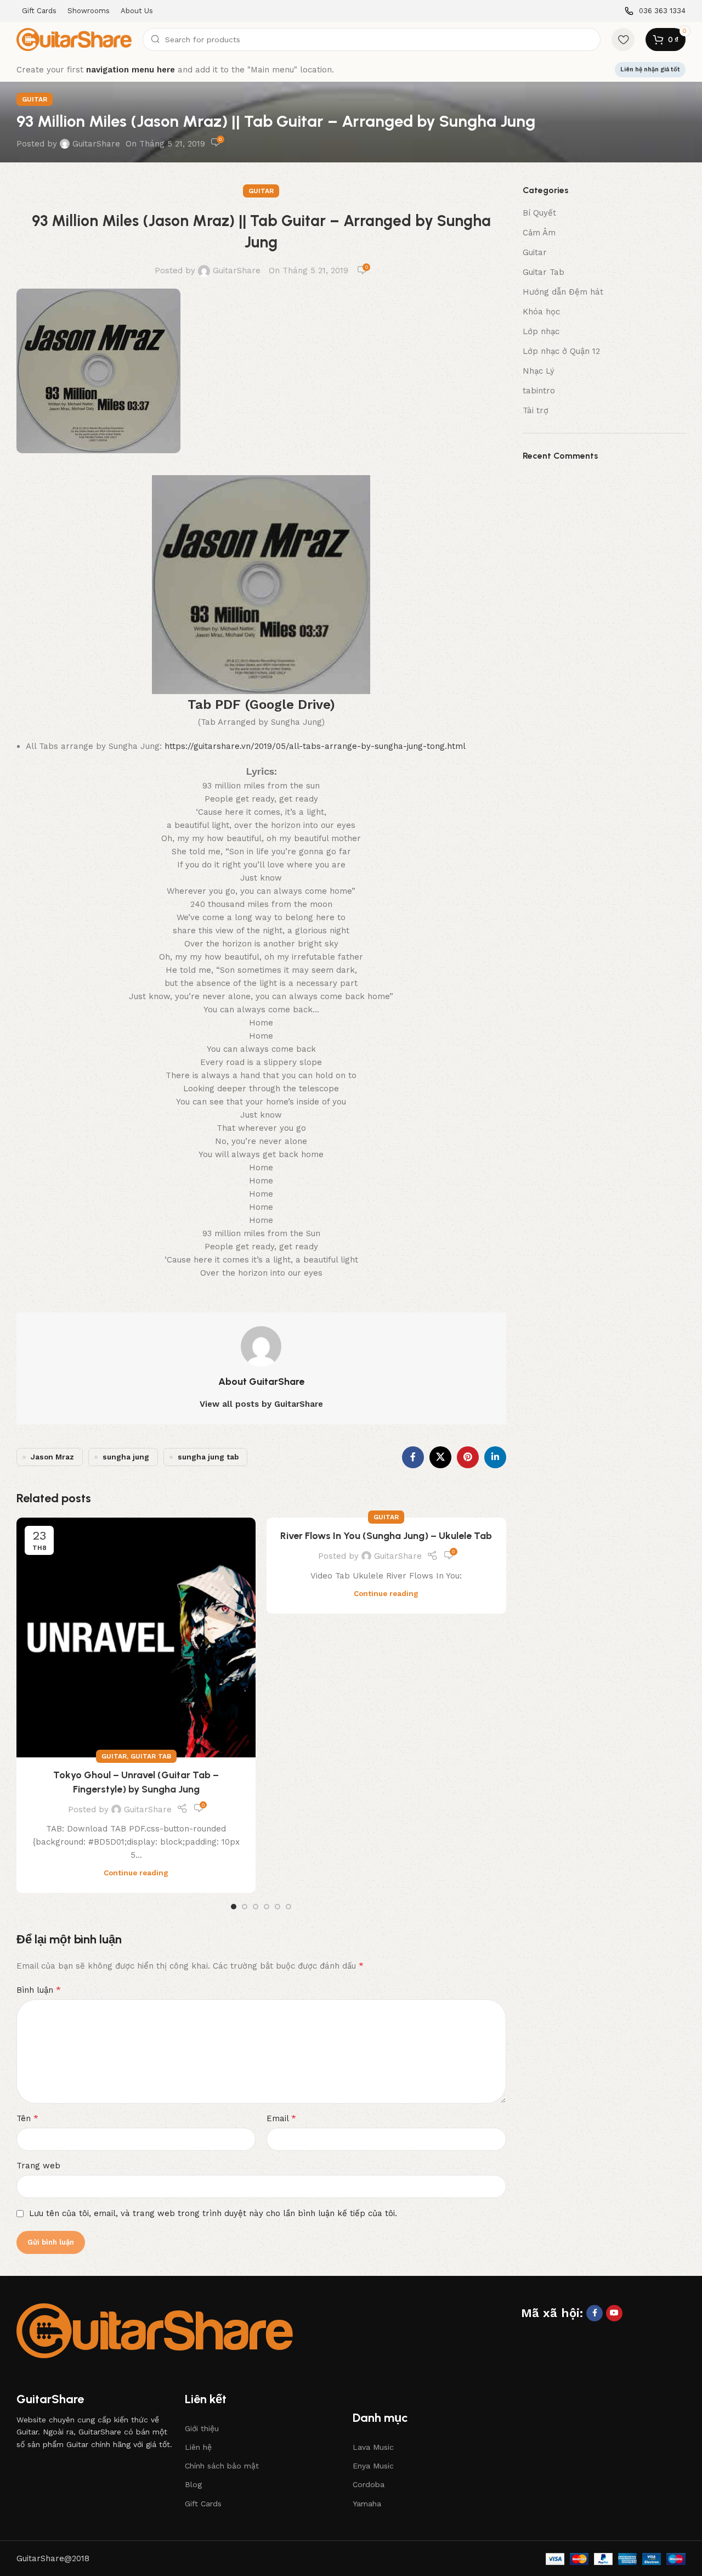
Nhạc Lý (539, 371)
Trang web (38, 2166)
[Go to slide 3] (256, 1907)
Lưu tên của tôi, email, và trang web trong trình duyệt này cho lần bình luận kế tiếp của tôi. (213, 2213)
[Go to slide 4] (267, 1907)
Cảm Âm (539, 233)
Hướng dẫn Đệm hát (563, 292)
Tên (27, 2118)
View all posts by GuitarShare (261, 1404)
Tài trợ (536, 410)
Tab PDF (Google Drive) (261, 704)
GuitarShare (96, 144)
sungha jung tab (208, 1457)
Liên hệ (198, 2447)
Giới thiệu (202, 2428)
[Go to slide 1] (234, 1907)
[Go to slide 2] (245, 1907)
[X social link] (440, 1457)
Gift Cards (203, 2504)
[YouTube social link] (614, 2313)
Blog (193, 2484)
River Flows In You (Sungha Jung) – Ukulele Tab (386, 1536)
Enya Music (373, 2466)
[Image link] (155, 2330)
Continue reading (136, 1873)
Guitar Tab (151, 1756)
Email (281, 2118)
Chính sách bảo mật (222, 2466)
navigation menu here (131, 70)
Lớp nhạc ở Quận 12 (561, 351)
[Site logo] (74, 39)
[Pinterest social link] (468, 1457)
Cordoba (369, 2484)
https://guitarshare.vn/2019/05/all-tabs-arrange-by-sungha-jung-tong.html (315, 746)
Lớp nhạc (541, 331)
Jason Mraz (52, 1457)
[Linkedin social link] (495, 1457)
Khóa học (541, 312)
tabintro (539, 391)
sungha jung (126, 1457)
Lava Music (373, 2447)
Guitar (35, 99)
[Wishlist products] (623, 40)
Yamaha (367, 2504)
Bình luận (39, 1990)
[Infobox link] (655, 11)
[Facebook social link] (413, 1457)
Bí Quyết (539, 213)
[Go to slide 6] (288, 1907)
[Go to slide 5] (278, 1907)
